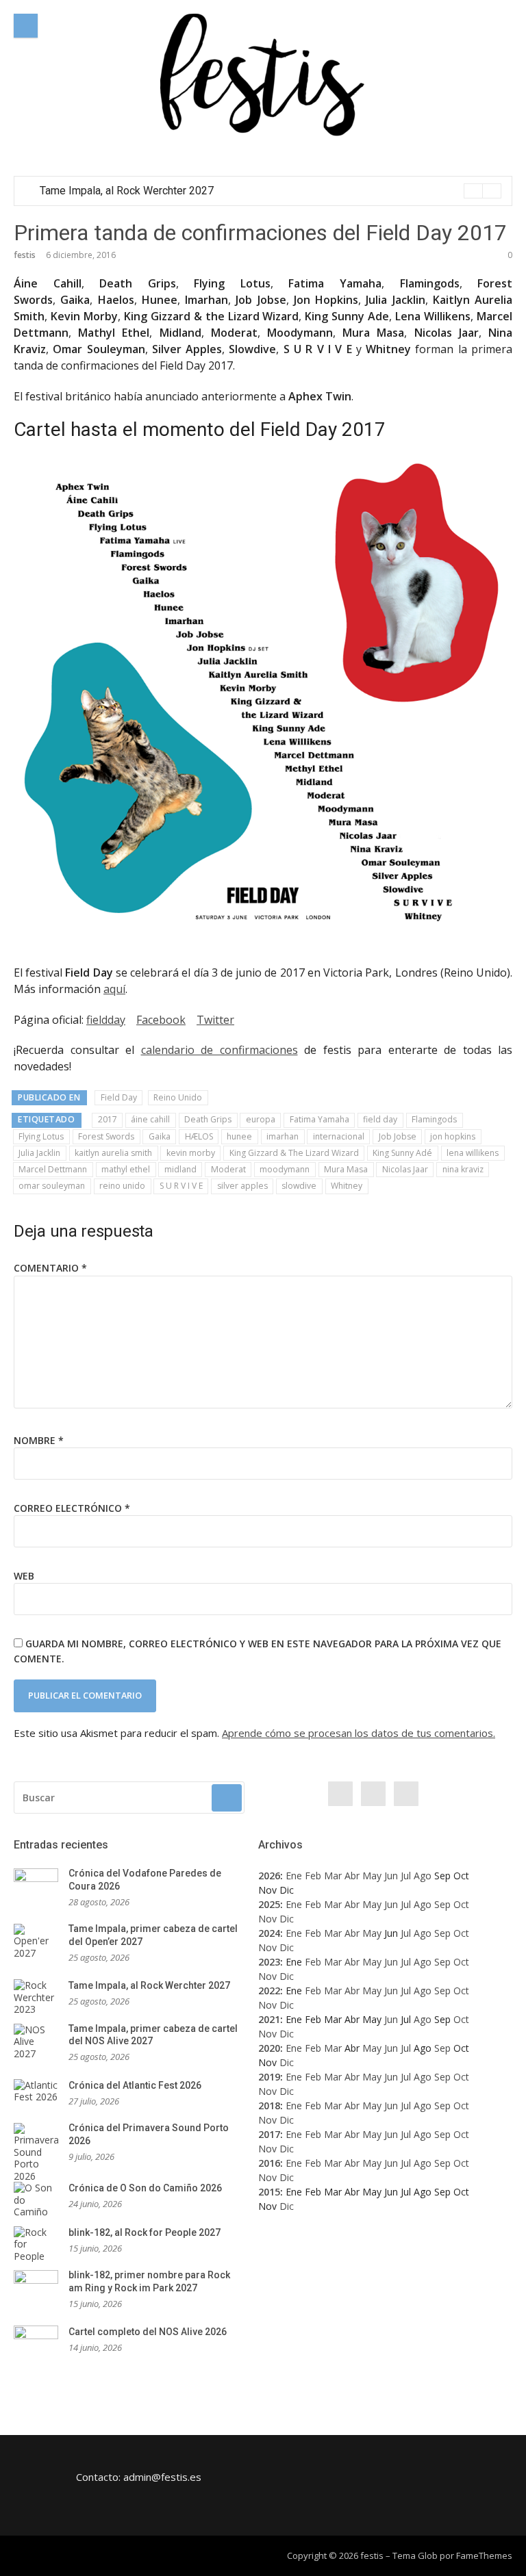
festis (25, 255)
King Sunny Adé (402, 1153)
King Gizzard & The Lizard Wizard (294, 1153)
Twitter (215, 1020)
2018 (269, 2105)
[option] (271, 191)
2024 (269, 1933)
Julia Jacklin (39, 1153)
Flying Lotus (41, 1136)
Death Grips (208, 1119)
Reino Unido (178, 1097)
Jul (406, 1876)
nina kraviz (463, 1169)
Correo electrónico (72, 1508)
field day (380, 1119)
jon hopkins (453, 1136)
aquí (114, 989)
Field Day (119, 1097)
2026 (269, 1876)
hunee (239, 1136)
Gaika (160, 1136)
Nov (267, 1919)
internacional (339, 1136)
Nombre (39, 1440)
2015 (269, 2192)
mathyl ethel (126, 1169)
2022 (269, 1991)
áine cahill (150, 1119)
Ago (423, 1876)
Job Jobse (398, 1136)
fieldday (106, 1020)
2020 (269, 2048)
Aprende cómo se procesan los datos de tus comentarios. (359, 1733)
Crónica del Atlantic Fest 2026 (135, 2085)
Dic (287, 1919)
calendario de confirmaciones (220, 1050)
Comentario (50, 1268)
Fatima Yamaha (320, 1119)
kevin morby (191, 1153)
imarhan (283, 1136)
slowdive (299, 1186)
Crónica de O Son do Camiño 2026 (145, 2188)
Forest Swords (106, 1136)
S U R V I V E (181, 1186)
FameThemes (484, 2555)
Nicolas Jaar (405, 1169)
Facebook (161, 1020)
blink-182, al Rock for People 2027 (145, 2232)
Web (24, 1576)
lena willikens (473, 1153)
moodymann (285, 1169)
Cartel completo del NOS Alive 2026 (148, 2332)
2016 (269, 2163)
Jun (391, 1876)
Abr (352, 1876)
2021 (269, 2019)
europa (261, 1119)
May (372, 1876)
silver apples (242, 1186)
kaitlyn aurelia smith (113, 1153)
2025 (269, 1904)
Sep (442, 1904)
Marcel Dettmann (53, 1169)
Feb (313, 1876)
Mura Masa (346, 1169)
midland (180, 1169)
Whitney (347, 1186)
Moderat (228, 1169)
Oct (461, 1904)
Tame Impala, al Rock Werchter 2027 (127, 191)
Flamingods (434, 1119)
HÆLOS (199, 1136)
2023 (269, 1962)
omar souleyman (52, 1186)
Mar (333, 1876)
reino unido (122, 1186)
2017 (108, 1119)
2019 (269, 2077)
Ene (294, 1876)
